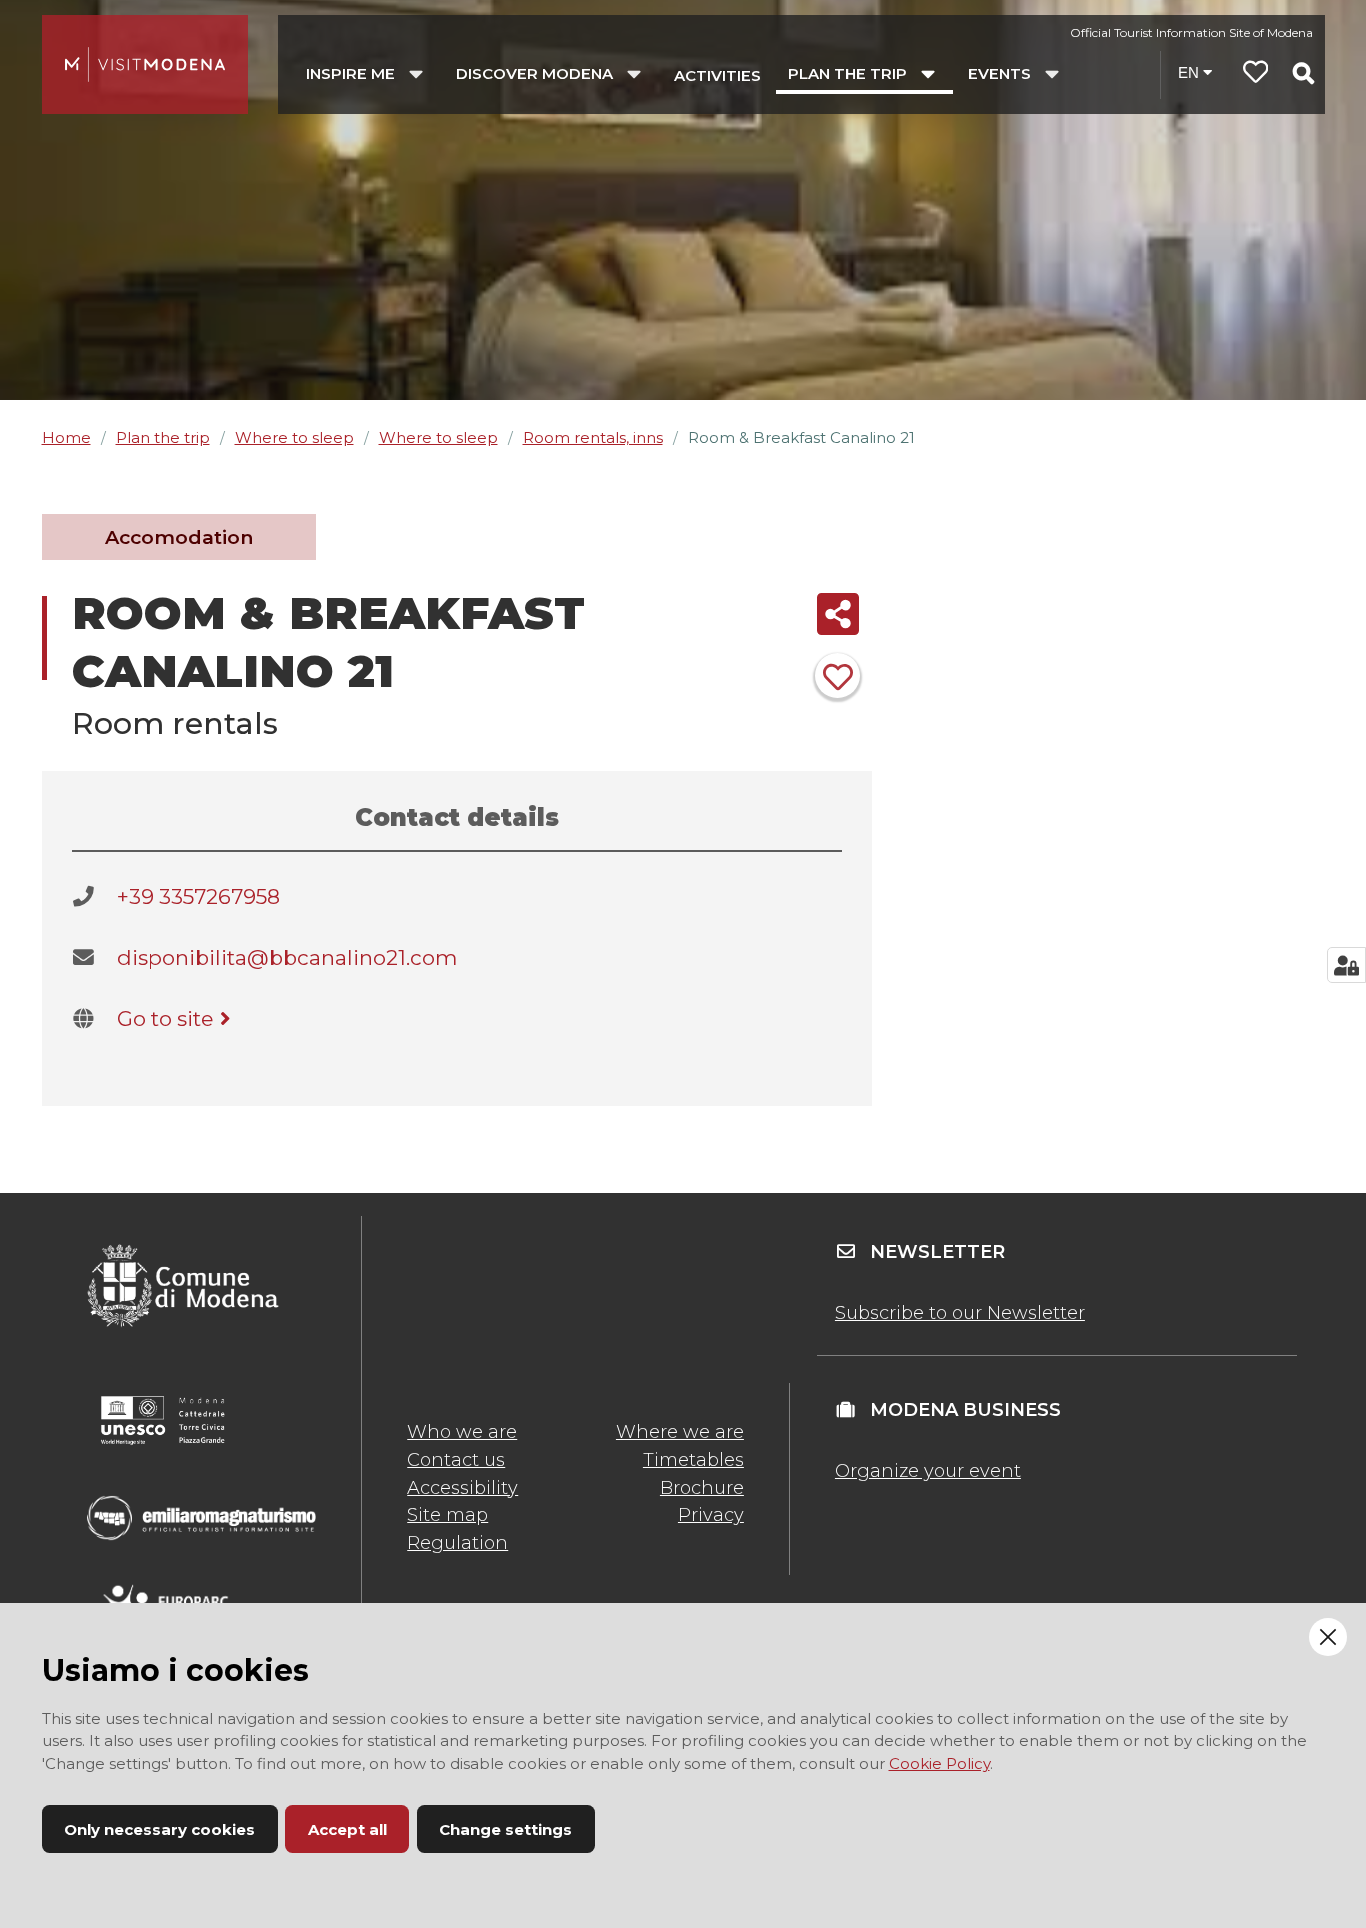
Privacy (711, 1515)
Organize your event (928, 1471)
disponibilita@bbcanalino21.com (287, 957)
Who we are (462, 1432)
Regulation (457, 1543)
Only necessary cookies (159, 1829)
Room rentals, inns (593, 437)
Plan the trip (163, 437)
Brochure (702, 1488)
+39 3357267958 (198, 896)
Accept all (347, 1829)
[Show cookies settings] (1346, 965)
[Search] (1303, 73)
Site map (447, 1515)
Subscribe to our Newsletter (960, 1313)
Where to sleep (294, 437)
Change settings (505, 1829)
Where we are (680, 1432)
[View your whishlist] (1256, 74)
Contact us (456, 1460)
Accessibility (462, 1488)
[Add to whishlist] (837, 675)
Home (66, 437)
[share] (837, 614)
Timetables (693, 1460)
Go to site (165, 1018)
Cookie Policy (939, 1763)
